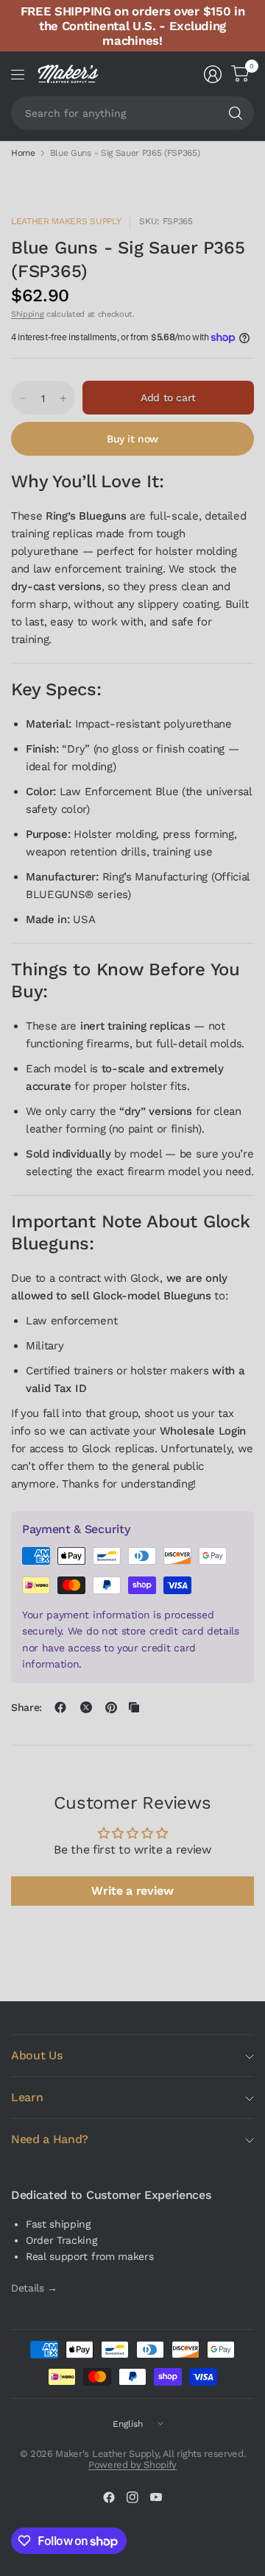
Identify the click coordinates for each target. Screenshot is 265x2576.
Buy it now (132, 439)
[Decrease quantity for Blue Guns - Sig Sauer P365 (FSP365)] (23, 398)
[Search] (236, 113)
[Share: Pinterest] (111, 1707)
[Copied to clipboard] (134, 1707)
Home (23, 153)
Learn (27, 2097)
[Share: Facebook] (60, 1707)
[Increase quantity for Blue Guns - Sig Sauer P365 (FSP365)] (63, 398)
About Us (36, 2055)
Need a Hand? (50, 2139)
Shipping (27, 314)
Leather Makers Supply (66, 221)
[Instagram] (132, 2497)
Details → (34, 2288)
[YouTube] (156, 2497)
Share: (26, 1707)
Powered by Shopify (132, 2465)
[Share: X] (86, 1707)
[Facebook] (109, 2497)
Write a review (132, 1891)
